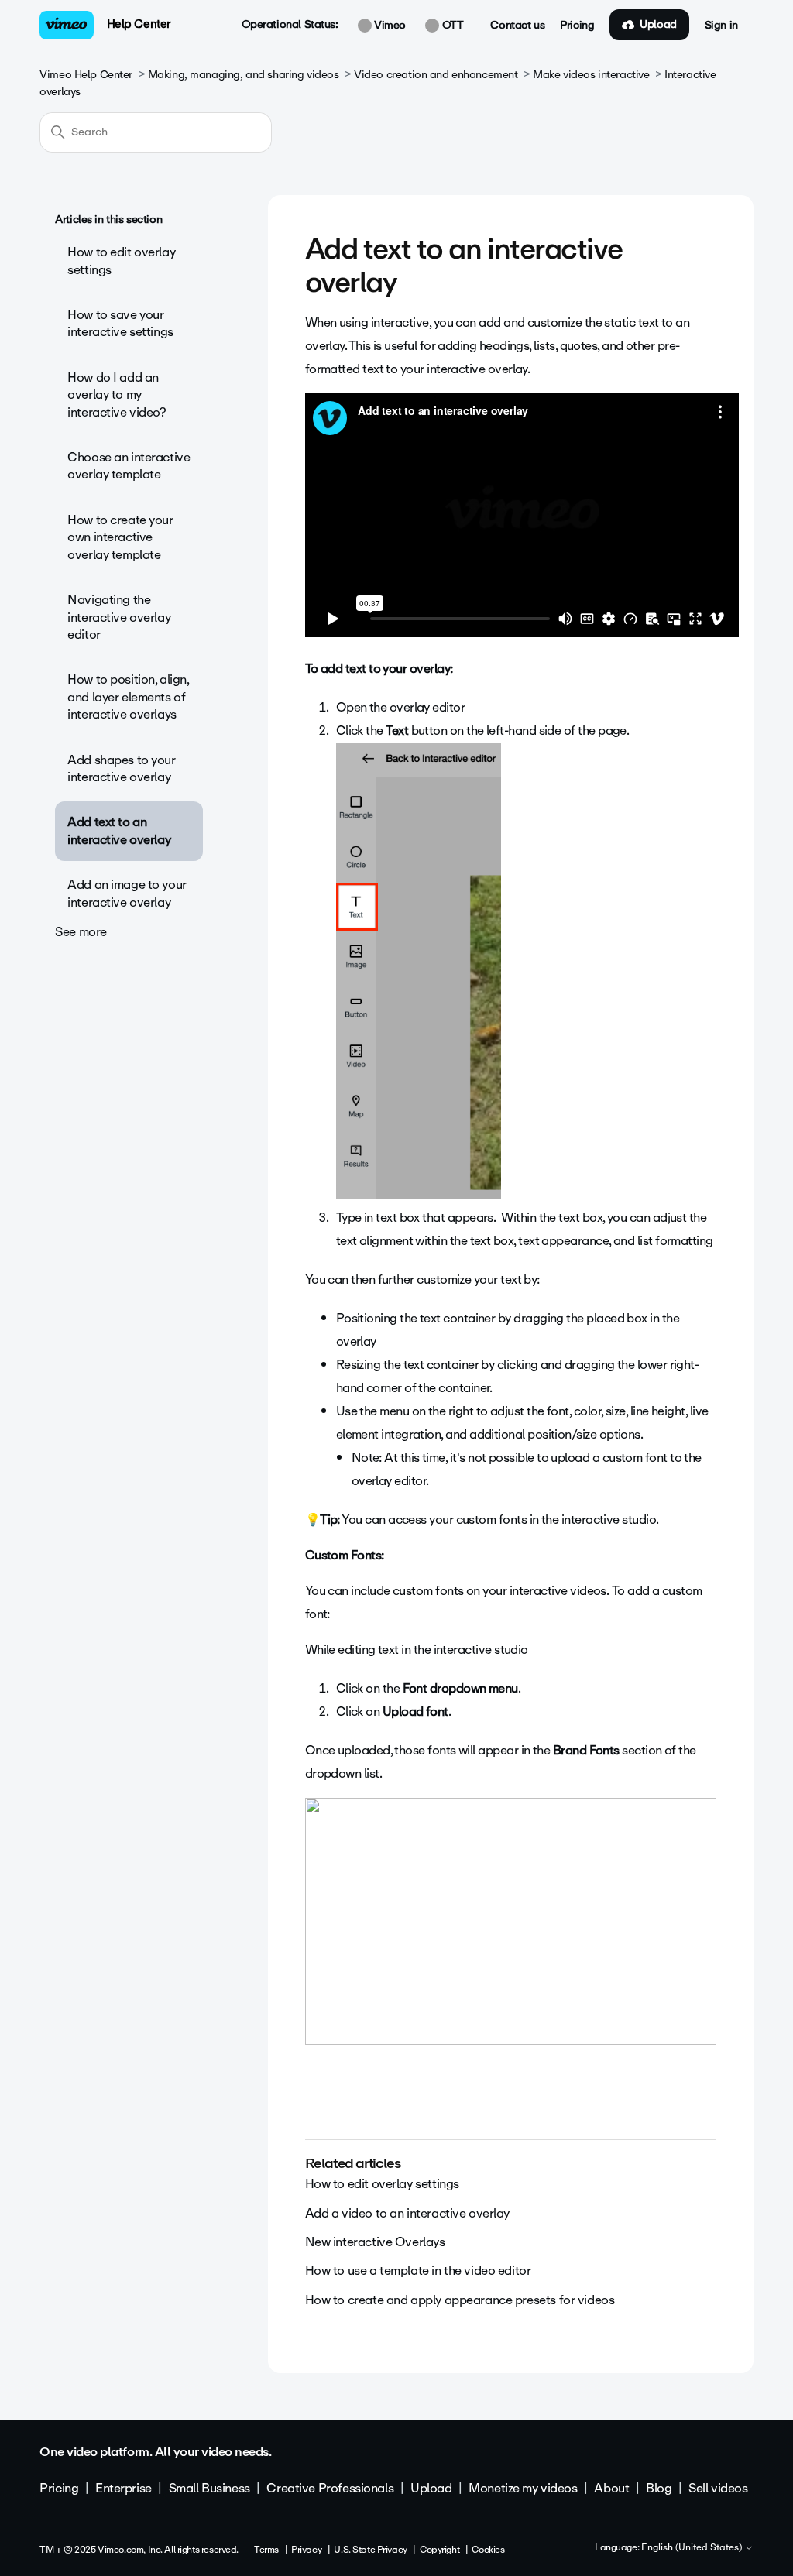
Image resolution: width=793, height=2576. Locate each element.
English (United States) (693, 2548)
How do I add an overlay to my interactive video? (117, 395)
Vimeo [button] (389, 26)
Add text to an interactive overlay (119, 830)
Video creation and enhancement (436, 75)
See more (81, 932)
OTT (451, 26)
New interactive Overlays (375, 2242)
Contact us (517, 26)
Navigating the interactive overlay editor (119, 617)
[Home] (67, 25)
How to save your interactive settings (120, 323)
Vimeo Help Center (86, 75)
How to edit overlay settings (121, 261)
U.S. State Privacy (370, 2550)
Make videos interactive (591, 75)
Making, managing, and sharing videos (244, 75)
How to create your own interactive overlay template (120, 537)
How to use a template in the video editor (418, 2271)
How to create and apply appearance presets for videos (460, 2300)
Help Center (139, 24)
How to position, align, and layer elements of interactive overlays (128, 697)
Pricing (577, 26)
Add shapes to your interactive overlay (121, 768)
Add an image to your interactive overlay (127, 893)
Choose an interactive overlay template (129, 466)
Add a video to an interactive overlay (407, 2213)
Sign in (721, 26)
